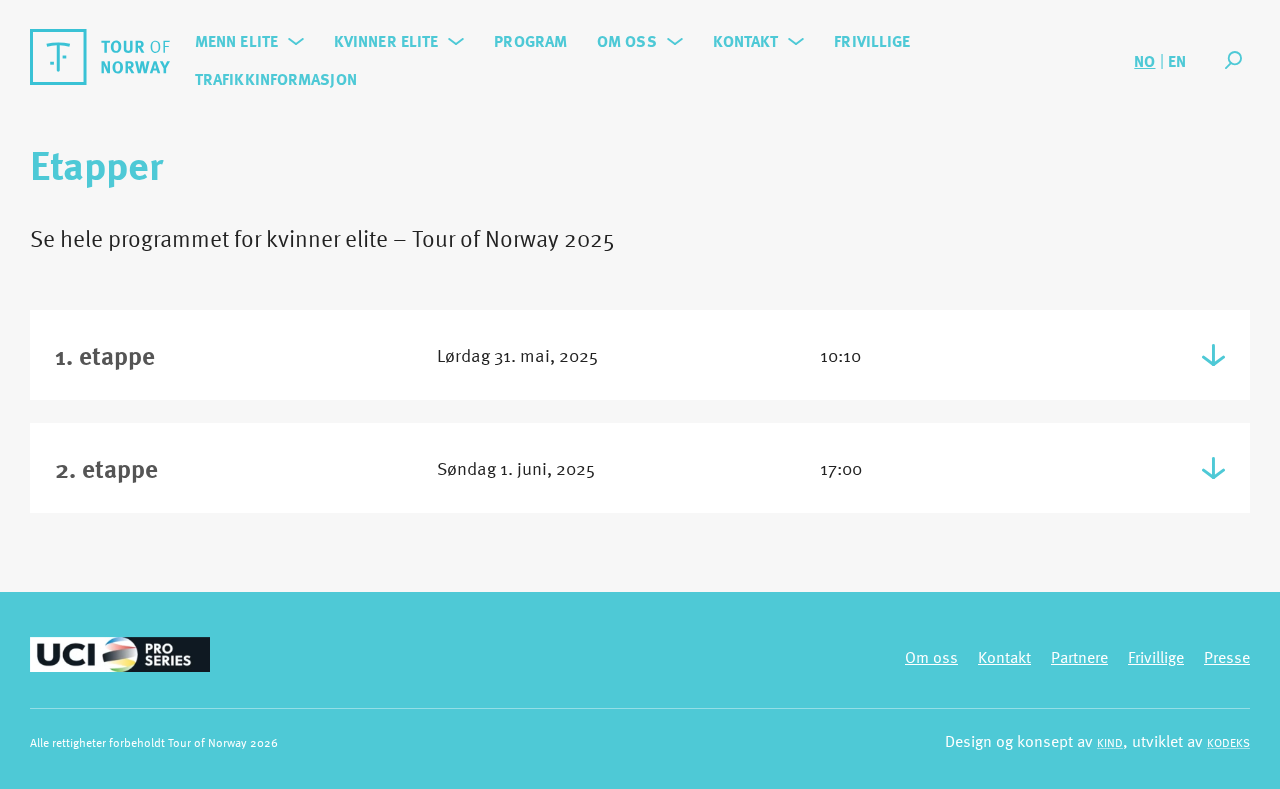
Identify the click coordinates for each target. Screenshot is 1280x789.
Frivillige (872, 41)
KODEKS (1228, 742)
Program (530, 41)
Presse (1227, 657)
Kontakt (746, 41)
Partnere (1079, 657)
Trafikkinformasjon (276, 79)
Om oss (627, 41)
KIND (1110, 742)
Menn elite (236, 41)
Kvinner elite (386, 41)
